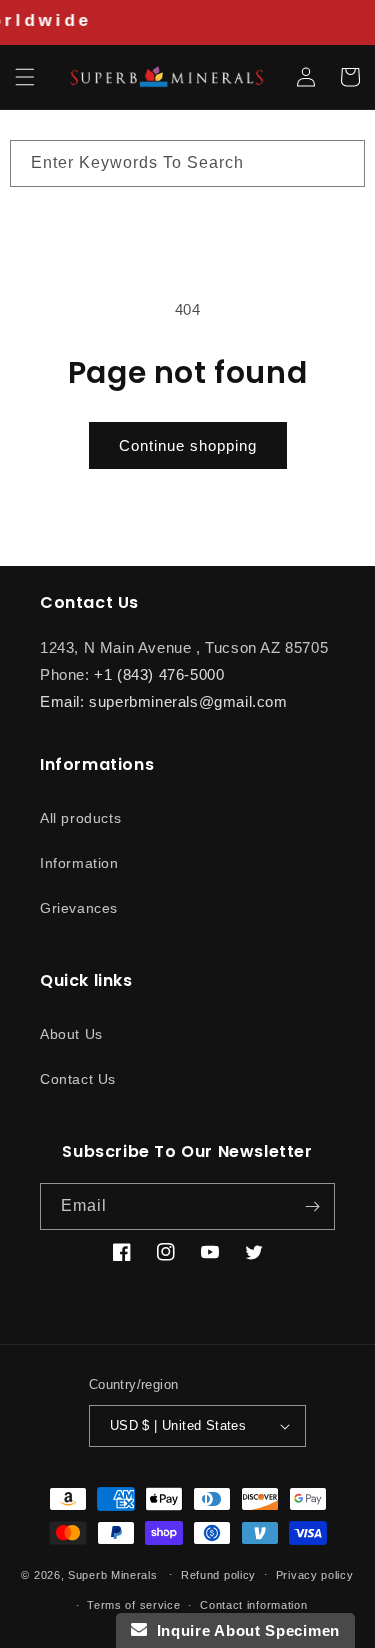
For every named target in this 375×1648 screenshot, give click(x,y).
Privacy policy (315, 1575)
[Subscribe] (312, 1206)
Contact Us (78, 1079)
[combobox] (187, 163)
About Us (71, 1034)
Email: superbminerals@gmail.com (164, 701)
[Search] (342, 163)
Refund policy (218, 1575)
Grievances (79, 908)
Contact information (253, 1605)
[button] (25, 77)
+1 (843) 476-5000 (159, 674)
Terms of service (133, 1605)
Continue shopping (188, 445)
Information (79, 863)
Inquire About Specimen (243, 1630)
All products (80, 818)
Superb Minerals (113, 1574)
